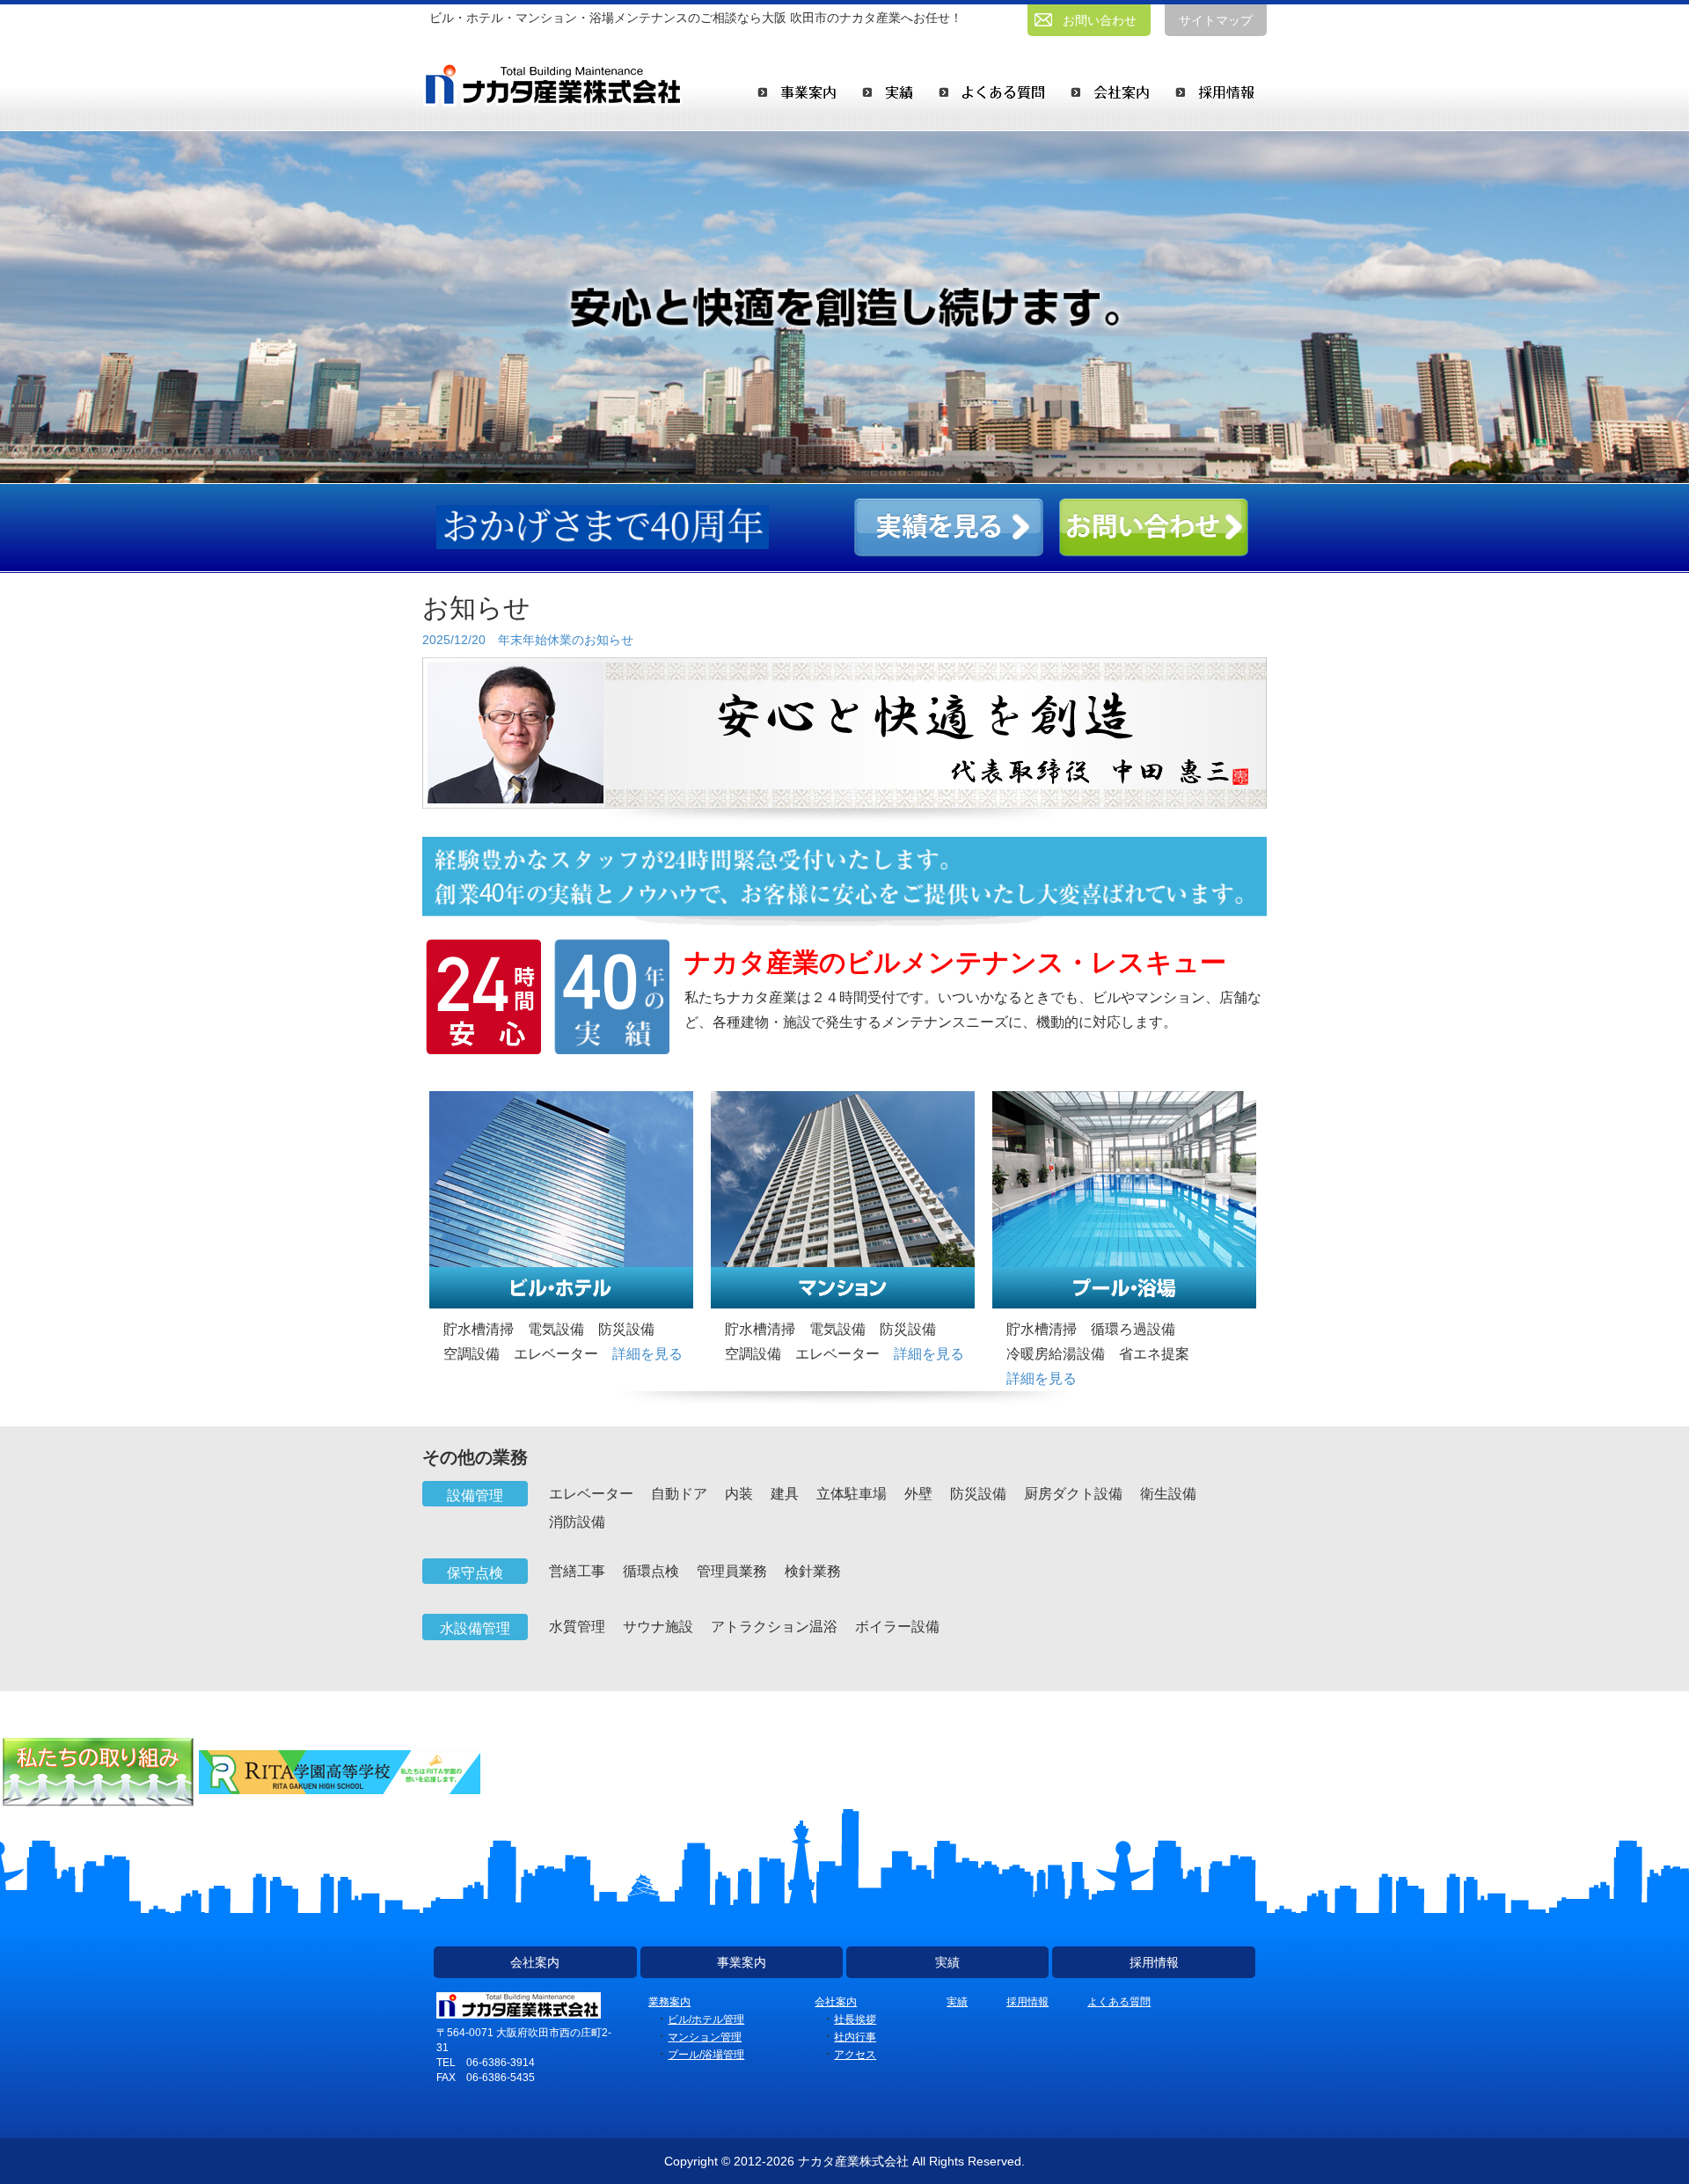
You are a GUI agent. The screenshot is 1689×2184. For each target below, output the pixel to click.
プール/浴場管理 (706, 2055)
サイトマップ (1216, 20)
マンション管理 (705, 2037)
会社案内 (535, 1962)
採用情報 (1154, 1962)
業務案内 (669, 2002)
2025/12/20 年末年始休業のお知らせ (528, 640)
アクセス (855, 2055)
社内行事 (855, 2037)
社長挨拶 (855, 2019)
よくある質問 (1119, 2002)
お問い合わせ (1100, 20)
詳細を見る (647, 1354)
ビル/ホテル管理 (706, 2019)
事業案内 (742, 1962)
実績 (947, 1962)
